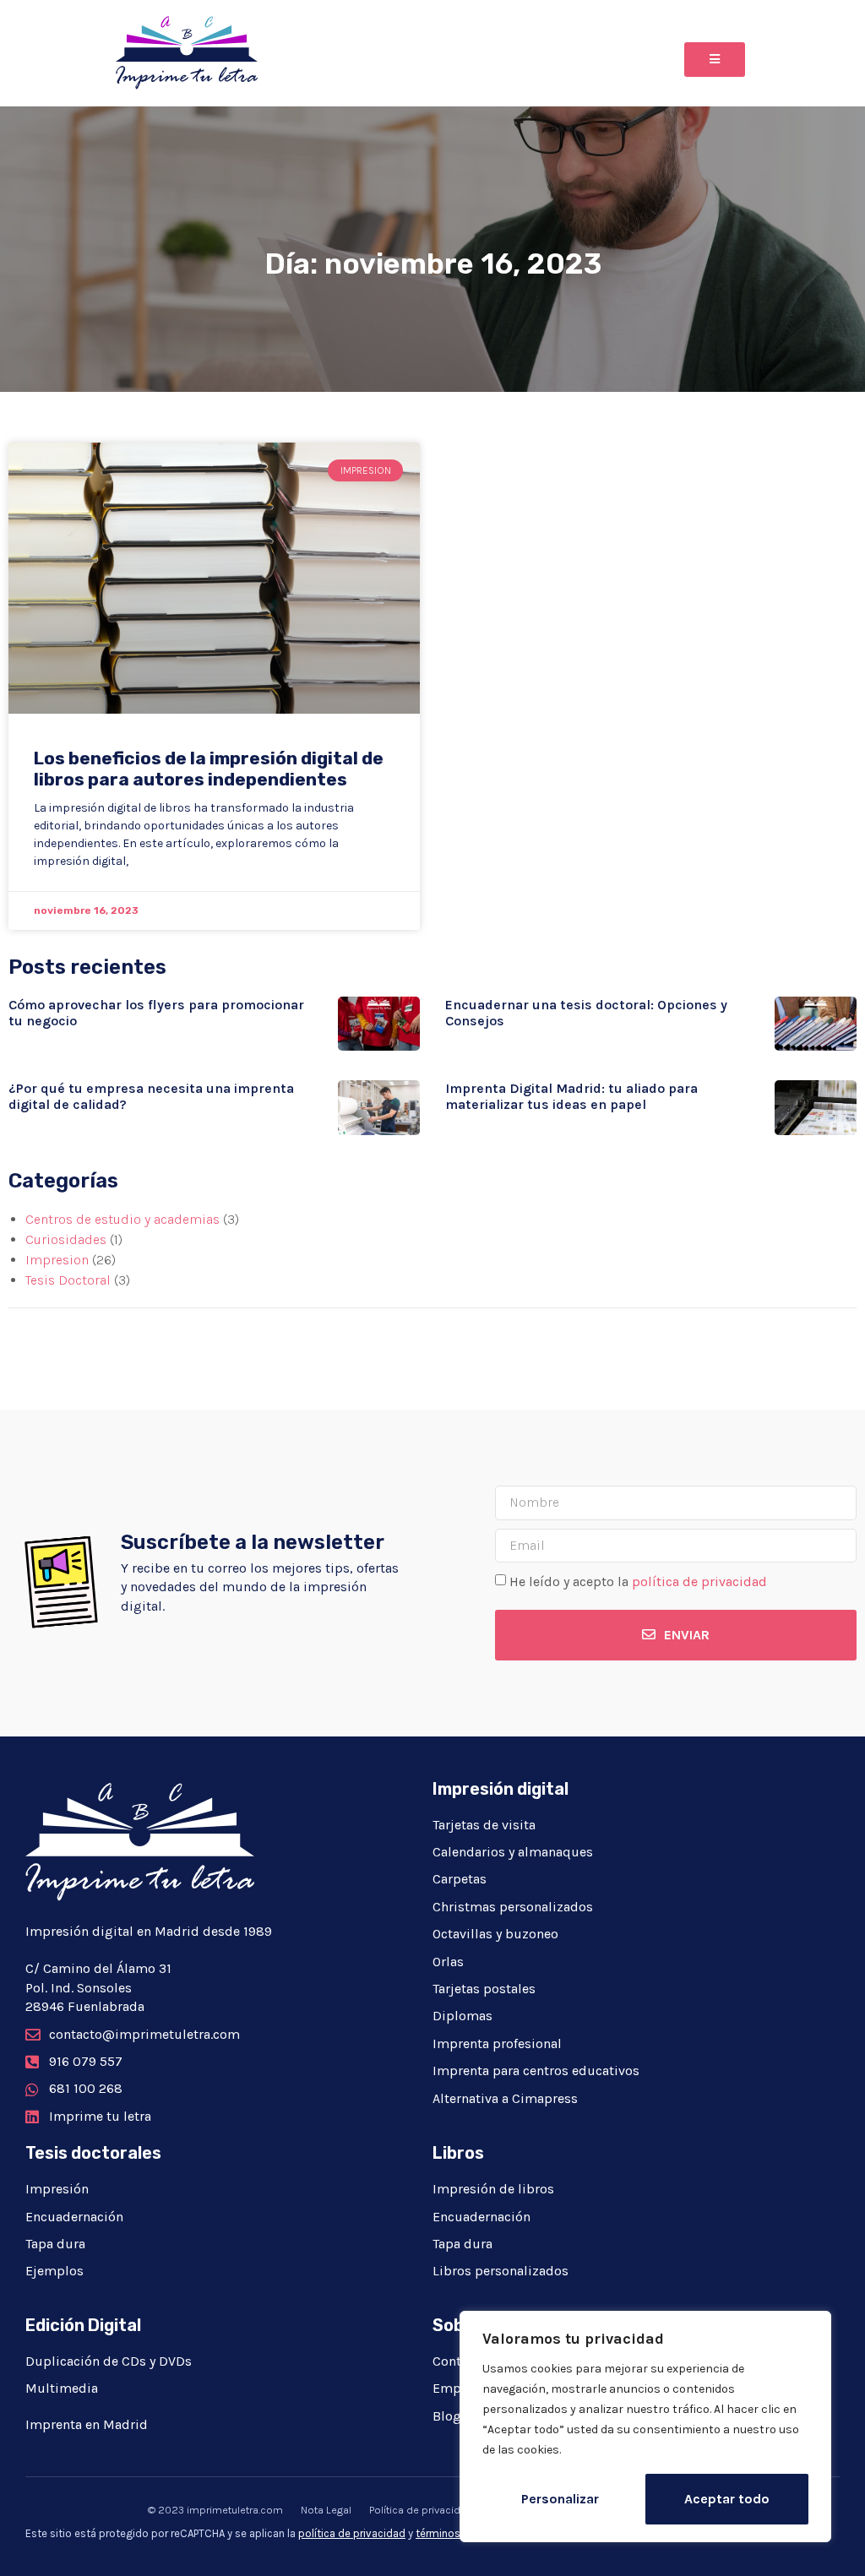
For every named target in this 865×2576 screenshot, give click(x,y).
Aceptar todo (727, 2499)
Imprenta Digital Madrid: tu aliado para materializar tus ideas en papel (571, 1096)
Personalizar (560, 2499)
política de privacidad (699, 1581)
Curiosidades (66, 1239)
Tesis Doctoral (68, 1280)
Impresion (57, 1260)
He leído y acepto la (638, 1581)
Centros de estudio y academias (122, 1219)
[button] (715, 60)
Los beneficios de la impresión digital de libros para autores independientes (209, 769)
